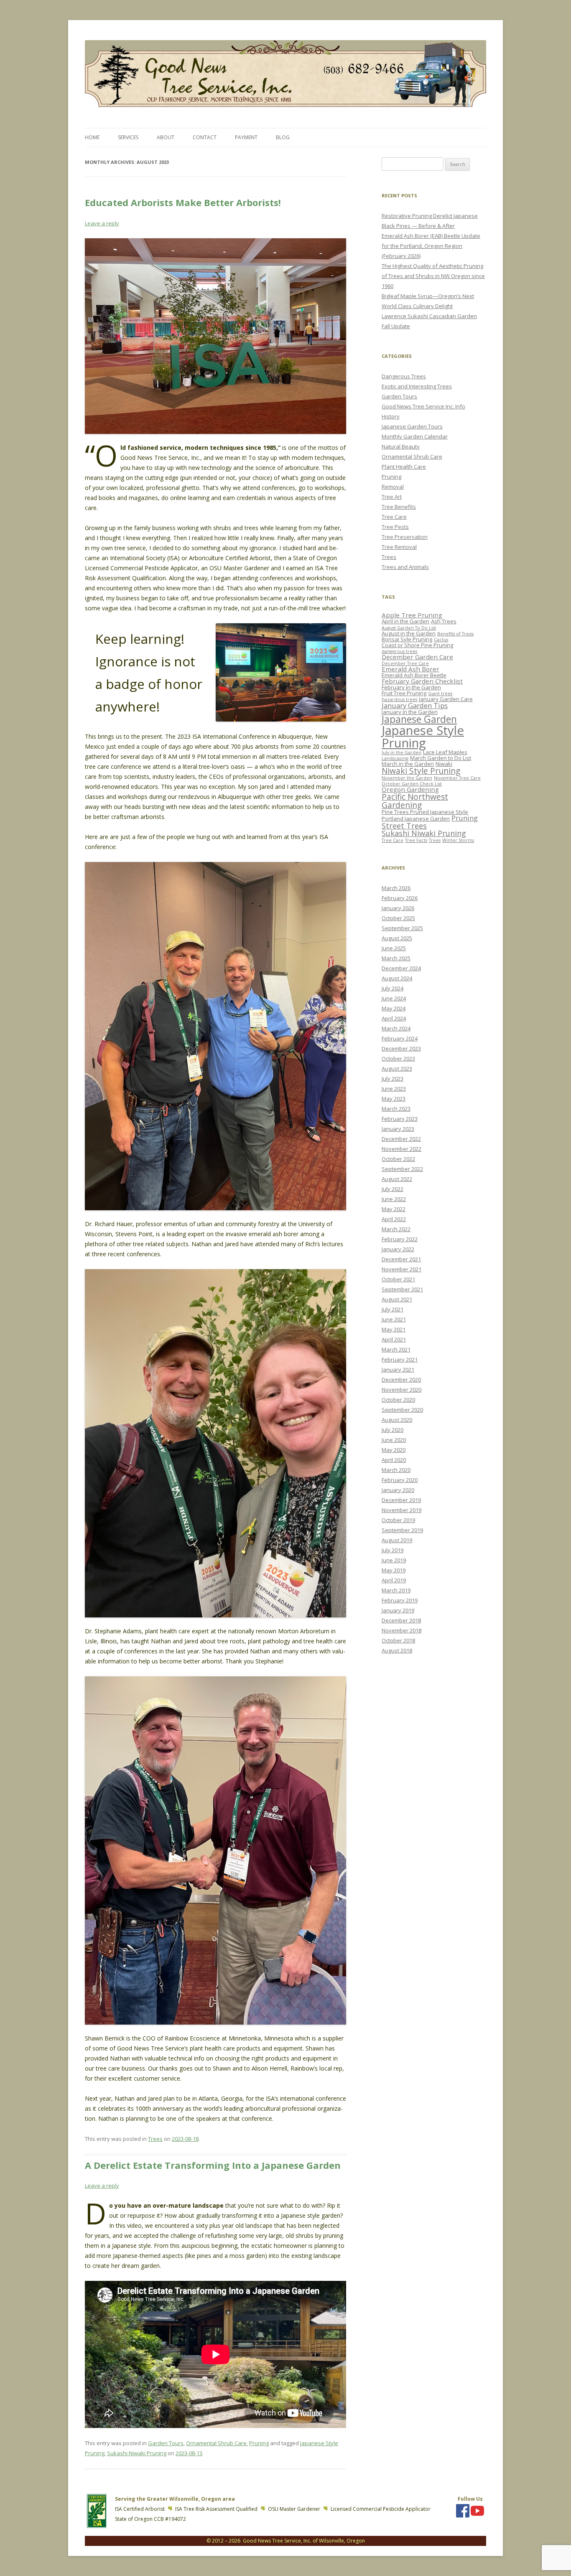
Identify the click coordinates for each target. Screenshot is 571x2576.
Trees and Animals (405, 567)
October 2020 (398, 1400)
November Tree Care (457, 778)
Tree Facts (416, 840)
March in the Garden (408, 764)
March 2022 (396, 1229)
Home (92, 137)
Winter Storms (458, 840)
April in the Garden (405, 621)
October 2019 (398, 1520)
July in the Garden (401, 752)
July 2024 (393, 988)
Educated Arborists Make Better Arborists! (183, 202)
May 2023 (394, 1099)
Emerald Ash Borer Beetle (414, 675)
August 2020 (397, 1420)
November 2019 (401, 1510)
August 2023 (397, 1069)
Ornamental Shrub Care (216, 2443)
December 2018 (401, 1620)
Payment (246, 137)
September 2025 (402, 928)
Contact (205, 137)
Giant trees (440, 694)
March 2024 (396, 1028)
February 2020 (400, 1480)
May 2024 (394, 1008)
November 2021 (401, 1269)
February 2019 (400, 1600)
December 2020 (401, 1380)
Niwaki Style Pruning (421, 771)
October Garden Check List (412, 784)
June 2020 (394, 1440)
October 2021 (398, 1279)
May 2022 (394, 1209)
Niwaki (444, 764)
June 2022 (394, 1199)
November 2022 (401, 1149)
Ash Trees (444, 621)
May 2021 (394, 1329)
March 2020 (396, 1470)
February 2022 (400, 1239)
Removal (393, 487)
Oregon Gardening (410, 789)
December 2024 (401, 968)
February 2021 (400, 1359)
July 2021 (393, 1309)
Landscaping (395, 758)
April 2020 (394, 1460)
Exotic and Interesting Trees (417, 386)
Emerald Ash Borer (410, 669)
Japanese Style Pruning (423, 736)
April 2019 (394, 1580)
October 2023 (398, 1058)
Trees (155, 2139)
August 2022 (397, 1179)
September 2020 (402, 1410)
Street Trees (404, 826)
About (166, 137)
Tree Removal (399, 547)
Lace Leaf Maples (445, 752)
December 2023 (401, 1048)
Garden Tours (166, 2443)
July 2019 (393, 1550)
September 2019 (402, 1530)
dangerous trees (399, 651)
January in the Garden (410, 712)
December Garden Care (417, 657)
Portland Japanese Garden (416, 819)
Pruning (259, 2443)
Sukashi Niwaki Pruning (137, 2453)
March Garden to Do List (441, 758)
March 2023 (396, 1109)
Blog (283, 137)
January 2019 (398, 1610)
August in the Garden (409, 633)
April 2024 (394, 1018)
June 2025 (394, 948)
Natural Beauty (401, 446)
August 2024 (397, 978)
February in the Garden (411, 687)
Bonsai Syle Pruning (407, 639)
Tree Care (394, 517)
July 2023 (393, 1079)
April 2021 (394, 1339)
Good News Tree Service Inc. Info (423, 406)
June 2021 (394, 1319)
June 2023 (394, 1089)
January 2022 (398, 1249)
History (391, 416)
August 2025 (397, 938)
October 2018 (398, 1640)
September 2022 (402, 1169)
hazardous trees (399, 699)
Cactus (441, 640)
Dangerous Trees (404, 376)
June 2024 (394, 998)
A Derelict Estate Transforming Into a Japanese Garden (213, 2165)
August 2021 (397, 1299)
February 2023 (400, 1119)
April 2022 (394, 1219)
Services (128, 137)
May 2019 (394, 1570)
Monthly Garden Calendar (415, 436)
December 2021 (401, 1259)
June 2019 (394, 1560)
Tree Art (392, 497)
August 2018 (397, 1650)
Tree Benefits (399, 507)
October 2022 (398, 1159)
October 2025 (398, 918)
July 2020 (393, 1430)
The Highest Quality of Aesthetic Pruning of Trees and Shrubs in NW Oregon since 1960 (433, 276)
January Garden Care (446, 699)
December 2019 (401, 1500)
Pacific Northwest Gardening (415, 801)
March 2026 (396, 888)
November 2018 (401, 1630)
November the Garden (407, 778)
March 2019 (396, 1590)
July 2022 (393, 1189)
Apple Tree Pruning (412, 615)
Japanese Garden (419, 719)
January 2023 (398, 1129)
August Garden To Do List (409, 628)
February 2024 (400, 1038)
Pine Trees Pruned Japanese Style (425, 812)
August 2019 (397, 1540)
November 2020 (401, 1390)
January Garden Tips (415, 705)
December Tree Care (405, 663)
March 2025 (396, 958)
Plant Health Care (404, 467)
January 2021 (398, 1370)
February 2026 (400, 898)
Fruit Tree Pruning (404, 693)
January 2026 (398, 908)
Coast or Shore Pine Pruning (417, 645)
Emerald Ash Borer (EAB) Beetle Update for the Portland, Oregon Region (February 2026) (431, 246)
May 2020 (394, 1450)
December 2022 (401, 1139)
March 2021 (396, 1349)
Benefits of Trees (455, 634)
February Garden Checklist (422, 681)
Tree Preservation (405, 537)
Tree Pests (395, 527)
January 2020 (398, 1490)
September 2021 (402, 1289)
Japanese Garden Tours (412, 426)
